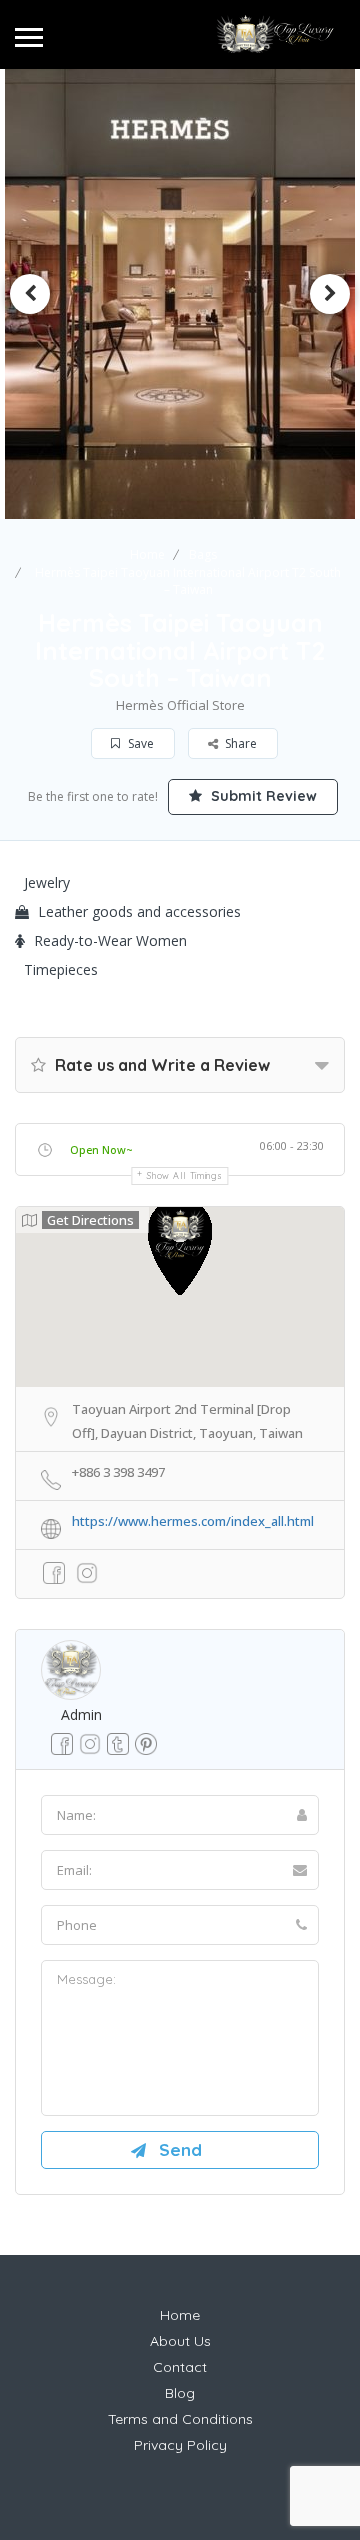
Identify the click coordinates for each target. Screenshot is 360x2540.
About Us (180, 2341)
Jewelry (47, 882)
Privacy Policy (180, 2445)
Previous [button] (30, 294)
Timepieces (61, 969)
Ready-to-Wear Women (110, 940)
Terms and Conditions (180, 2419)
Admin (81, 1714)
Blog (180, 2393)
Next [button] (330, 294)
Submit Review (262, 796)
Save (139, 743)
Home (147, 554)
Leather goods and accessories (139, 911)
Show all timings (184, 1175)
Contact (180, 2367)
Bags (203, 554)
